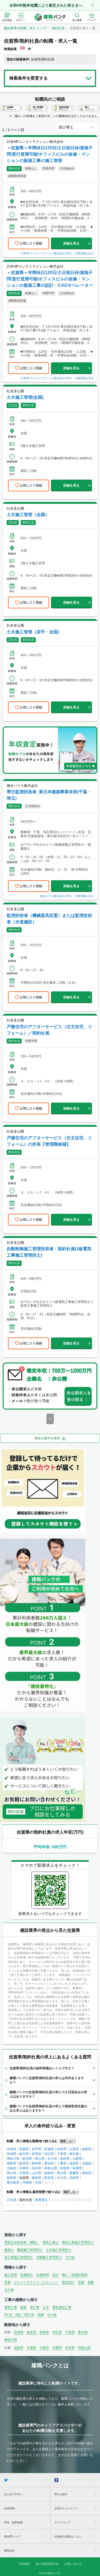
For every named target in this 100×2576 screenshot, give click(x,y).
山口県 (37, 2173)
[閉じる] (93, 5)
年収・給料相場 (13, 2522)
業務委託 (41, 2200)
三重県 (62, 2163)
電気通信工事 (62, 2307)
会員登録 (9, 2508)
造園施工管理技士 (49, 2257)
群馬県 (37, 2154)
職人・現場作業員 (75, 2275)
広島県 (24, 2173)
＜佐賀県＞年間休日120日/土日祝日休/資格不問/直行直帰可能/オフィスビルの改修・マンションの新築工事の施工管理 (50, 154)
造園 (81, 2282)
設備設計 (27, 2275)
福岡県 (11, 2178)
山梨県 (77, 2159)
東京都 (74, 2154)
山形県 (74, 2149)
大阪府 (11, 2168)
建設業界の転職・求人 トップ (25, 28)
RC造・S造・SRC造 (19, 2315)
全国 (38, 2183)
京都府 (87, 2163)
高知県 (87, 2173)
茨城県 (11, 2154)
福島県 (87, 2149)
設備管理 (43, 2275)
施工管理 (11, 2275)
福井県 (65, 2159)
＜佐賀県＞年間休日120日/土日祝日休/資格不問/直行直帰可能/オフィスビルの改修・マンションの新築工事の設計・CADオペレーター (50, 279)
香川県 (62, 2173)
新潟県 (27, 2159)
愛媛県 (74, 2173)
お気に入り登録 (31, 243)
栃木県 (24, 2154)
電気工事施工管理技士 (78, 2242)
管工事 (35, 2307)
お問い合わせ (73, 2564)
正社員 (11, 2200)
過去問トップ (12, 2536)
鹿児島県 (13, 2183)
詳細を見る (71, 243)
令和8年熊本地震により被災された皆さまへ (46, 5)
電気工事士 (51, 2242)
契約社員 (58, 28)
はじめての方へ (13, 2494)
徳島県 (49, 2173)
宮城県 (49, 2149)
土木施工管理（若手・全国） (34, 632)
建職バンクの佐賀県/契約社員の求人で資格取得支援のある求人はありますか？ (48, 2108)
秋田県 (62, 2149)
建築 (23, 2307)
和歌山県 (51, 2168)
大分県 (62, 2178)
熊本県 (49, 2178)
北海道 (11, 2149)
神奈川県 (13, 2159)
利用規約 (24, 2564)
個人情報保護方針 (47, 2564)
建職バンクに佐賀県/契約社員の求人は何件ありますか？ (47, 2080)
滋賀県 (74, 2163)
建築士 (9, 2250)
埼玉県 (49, 2154)
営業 (7, 2282)
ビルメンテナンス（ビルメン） (36, 2282)
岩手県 (37, 2149)
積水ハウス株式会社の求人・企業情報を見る (67, 896)
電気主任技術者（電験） (22, 2242)
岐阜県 (24, 2163)
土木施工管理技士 (59, 2250)
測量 (91, 2282)
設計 (55, 2275)
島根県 (77, 2168)
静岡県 (37, 2163)
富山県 (40, 2159)
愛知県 (49, 2163)
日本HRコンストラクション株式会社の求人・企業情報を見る (57, 253)
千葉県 (62, 2154)
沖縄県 (27, 2183)
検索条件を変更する (29, 78)
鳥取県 (65, 2168)
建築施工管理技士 (30, 2250)
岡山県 (11, 2173)
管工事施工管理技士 (19, 2257)
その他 (70, 2257)
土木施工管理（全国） (28, 515)
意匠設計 (68, 2282)
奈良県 (37, 2168)
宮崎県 (74, 2178)
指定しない (68, 2141)
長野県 (11, 2163)
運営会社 (9, 2551)
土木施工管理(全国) (25, 397)
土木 (46, 2307)
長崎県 (37, 2178)
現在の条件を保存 (47, 1438)
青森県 (24, 2149)
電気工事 (11, 2307)
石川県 (52, 2159)
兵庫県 (24, 2168)
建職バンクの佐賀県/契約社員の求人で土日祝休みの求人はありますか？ (48, 2094)
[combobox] (77, 127)
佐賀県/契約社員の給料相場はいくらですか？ (42, 2068)
